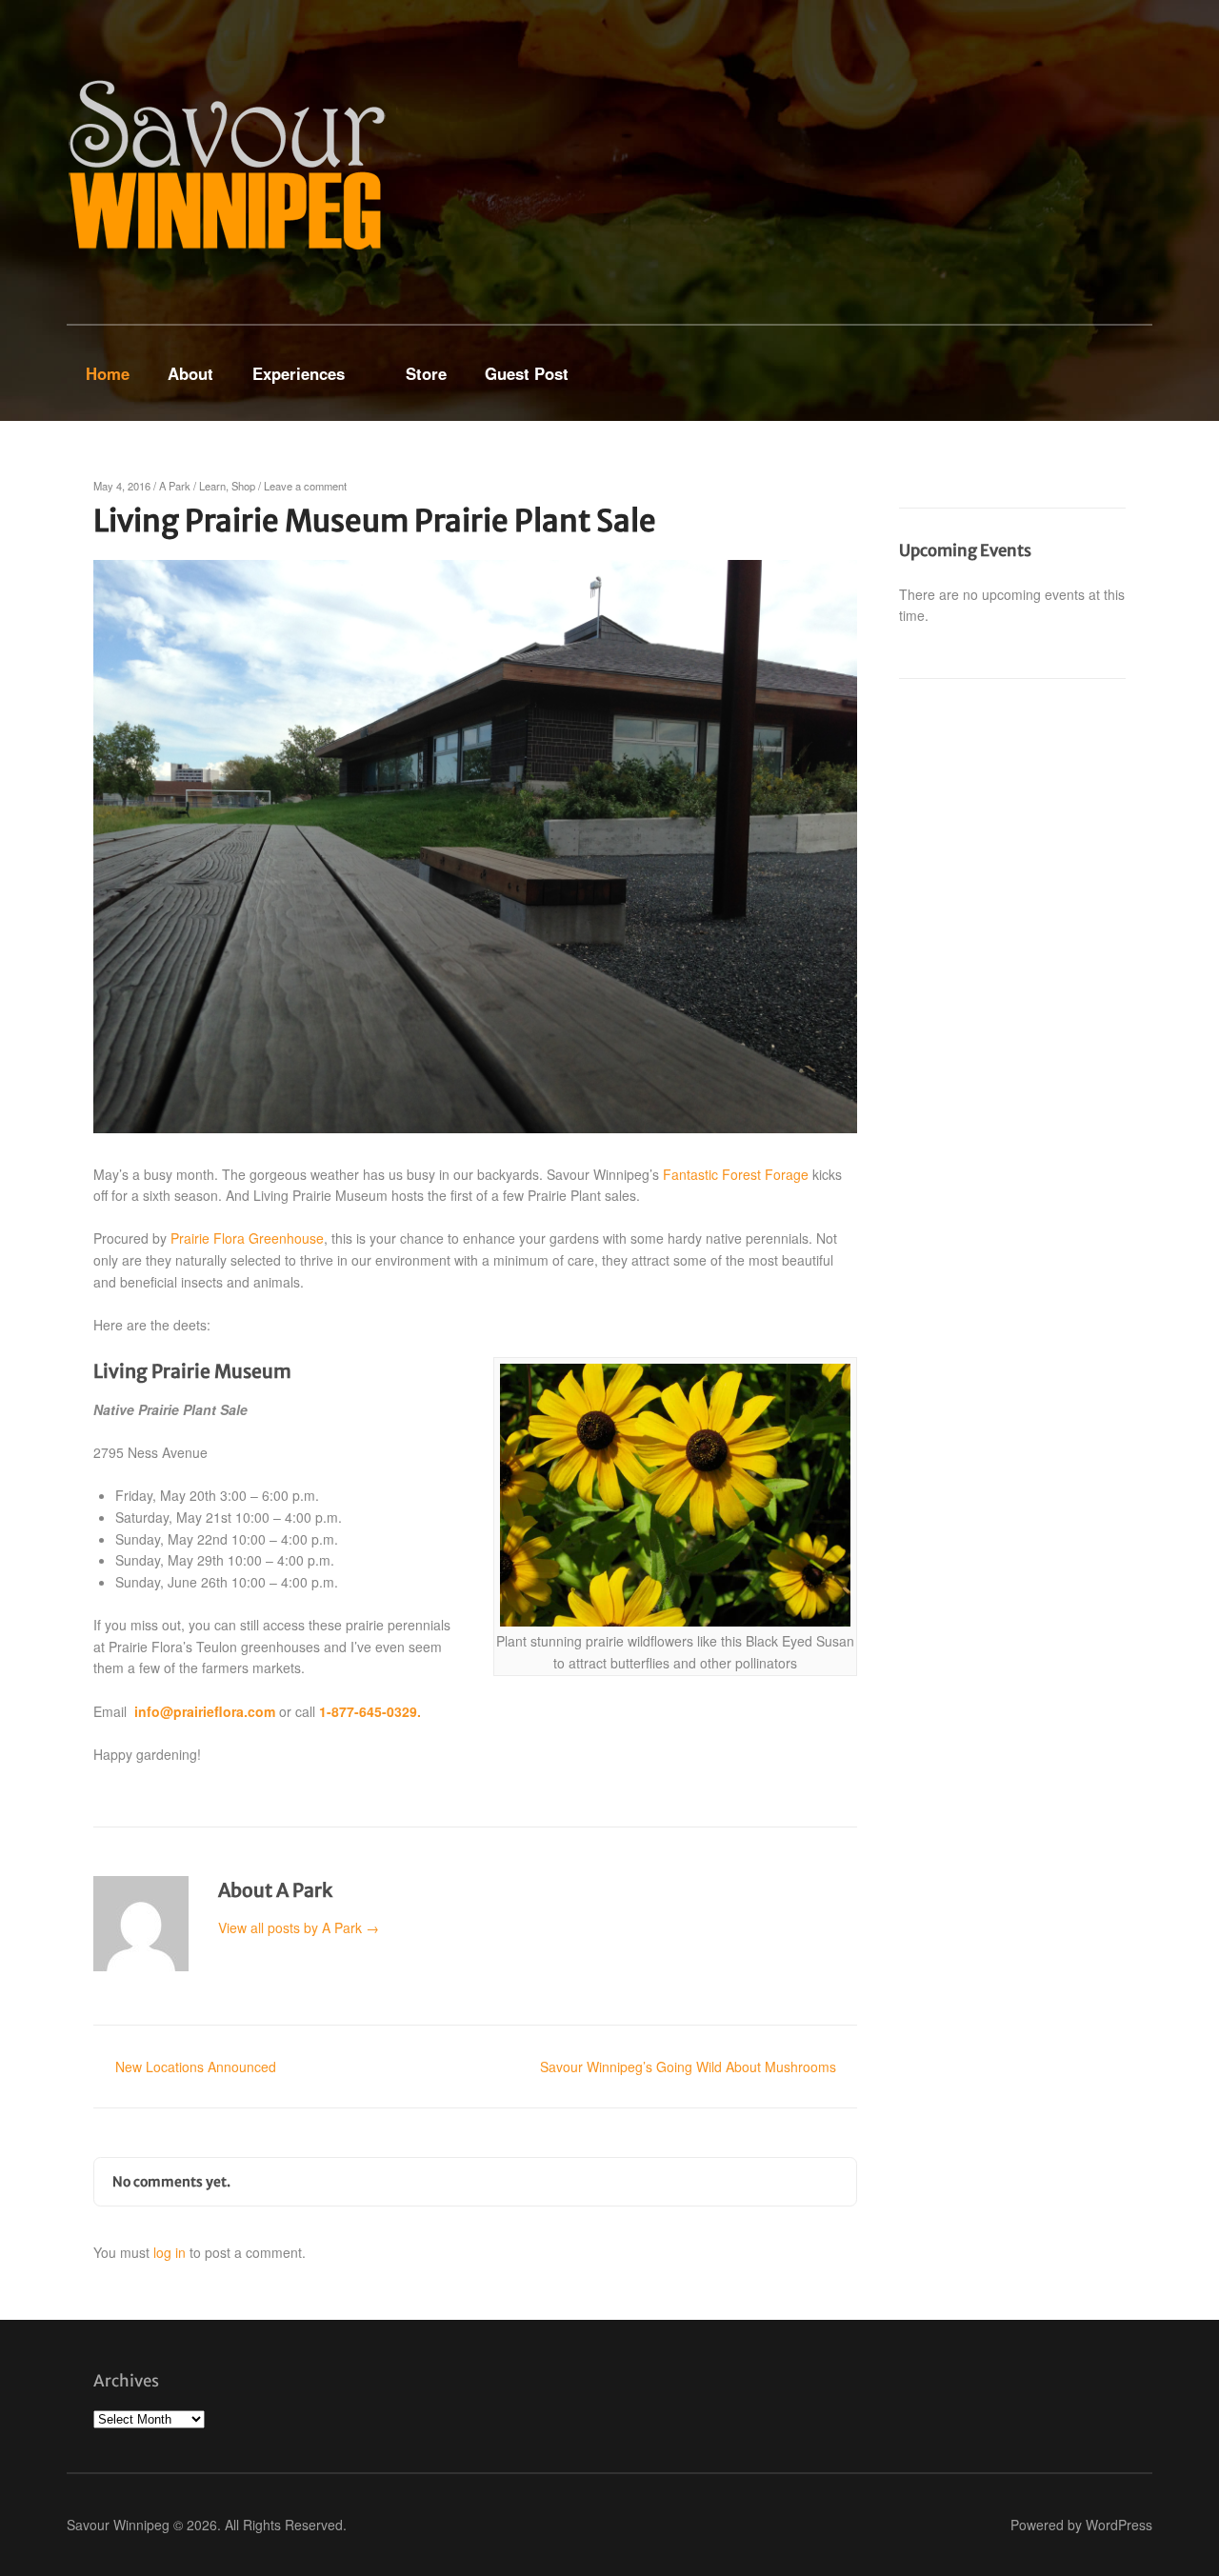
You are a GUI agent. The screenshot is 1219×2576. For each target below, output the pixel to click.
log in (170, 2252)
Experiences (299, 373)
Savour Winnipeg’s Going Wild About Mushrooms (688, 2067)
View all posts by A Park (299, 1927)
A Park (175, 486)
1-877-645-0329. (370, 1711)
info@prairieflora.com (205, 1711)
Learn (212, 486)
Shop (243, 486)
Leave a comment (305, 486)
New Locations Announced (196, 2067)
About (190, 373)
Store (426, 373)
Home (108, 373)
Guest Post (527, 373)
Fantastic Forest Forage (736, 1174)
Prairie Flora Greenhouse (247, 1238)
